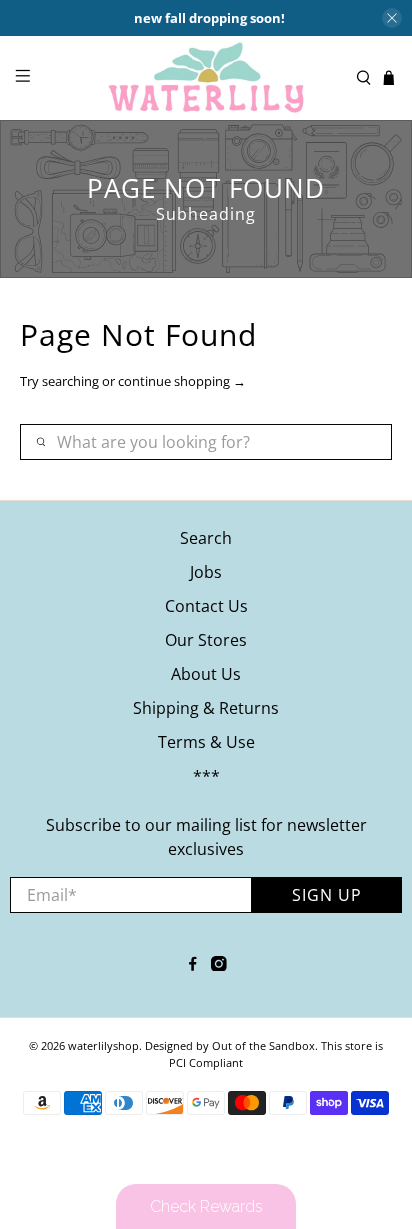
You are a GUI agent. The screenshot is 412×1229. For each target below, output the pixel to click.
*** (206, 776)
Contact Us (206, 606)
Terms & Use (206, 742)
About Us (206, 674)
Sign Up (327, 895)
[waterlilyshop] (206, 78)
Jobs (206, 572)
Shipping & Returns (206, 708)
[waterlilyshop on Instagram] (219, 965)
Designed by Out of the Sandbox (230, 1045)
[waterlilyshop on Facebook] (193, 965)
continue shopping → (182, 381)
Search (206, 538)
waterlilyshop (103, 1045)
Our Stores (206, 640)
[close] (392, 18)
